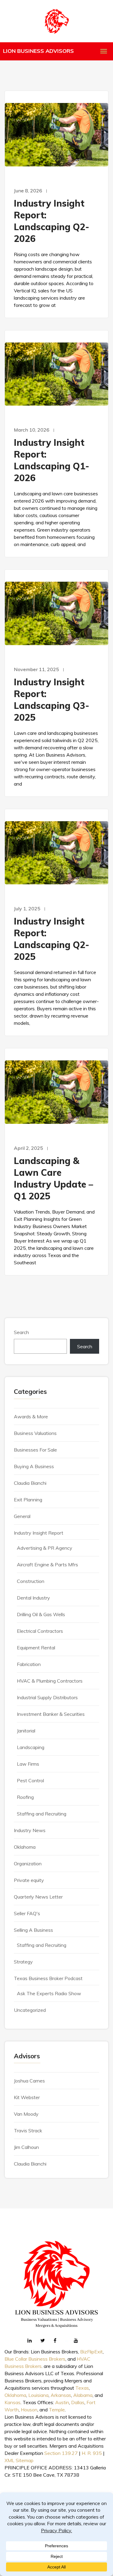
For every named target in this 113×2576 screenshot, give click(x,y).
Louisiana (38, 2395)
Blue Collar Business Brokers (35, 2359)
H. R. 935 (92, 2453)
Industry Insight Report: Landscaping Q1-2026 (52, 460)
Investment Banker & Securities (51, 1714)
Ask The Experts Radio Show (49, 1993)
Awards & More (31, 1417)
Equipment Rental (36, 1648)
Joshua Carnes (29, 2081)
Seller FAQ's (27, 1913)
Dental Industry (33, 1598)
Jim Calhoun (26, 2147)
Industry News (30, 1830)
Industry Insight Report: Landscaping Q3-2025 (52, 700)
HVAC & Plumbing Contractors (50, 1681)
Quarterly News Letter (38, 1897)
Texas (82, 2388)
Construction (31, 1581)
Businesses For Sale (35, 1450)
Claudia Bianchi (30, 1483)
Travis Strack (28, 2131)
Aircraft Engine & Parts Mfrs (47, 1565)
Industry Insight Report (39, 1533)
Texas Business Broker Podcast (48, 1978)
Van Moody (26, 2114)
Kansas (13, 2402)
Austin (62, 2402)
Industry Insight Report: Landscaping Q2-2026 (52, 221)
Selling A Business (33, 1930)
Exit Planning (28, 1500)
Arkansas (61, 2395)
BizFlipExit (91, 2352)
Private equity (29, 1880)
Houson (29, 2410)
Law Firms (28, 1764)
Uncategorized (30, 2010)
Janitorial (26, 1731)
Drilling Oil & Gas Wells (41, 1614)
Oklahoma (25, 1847)
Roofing (25, 1797)
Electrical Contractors (40, 1631)
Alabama (83, 2395)
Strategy (23, 1962)
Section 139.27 (61, 2453)
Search (21, 1332)
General (22, 1516)
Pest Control (30, 1780)
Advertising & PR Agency (45, 1548)
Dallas (78, 2402)
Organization (28, 1864)
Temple (57, 2410)
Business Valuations (35, 1433)
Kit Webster (27, 2097)
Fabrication (29, 1664)
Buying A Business (34, 1466)
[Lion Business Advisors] (57, 21)
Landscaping (31, 1747)
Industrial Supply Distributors (47, 1697)
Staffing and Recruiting (42, 1814)
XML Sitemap (19, 2460)
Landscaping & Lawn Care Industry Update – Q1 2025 (53, 1178)
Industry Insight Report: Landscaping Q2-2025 (52, 939)
